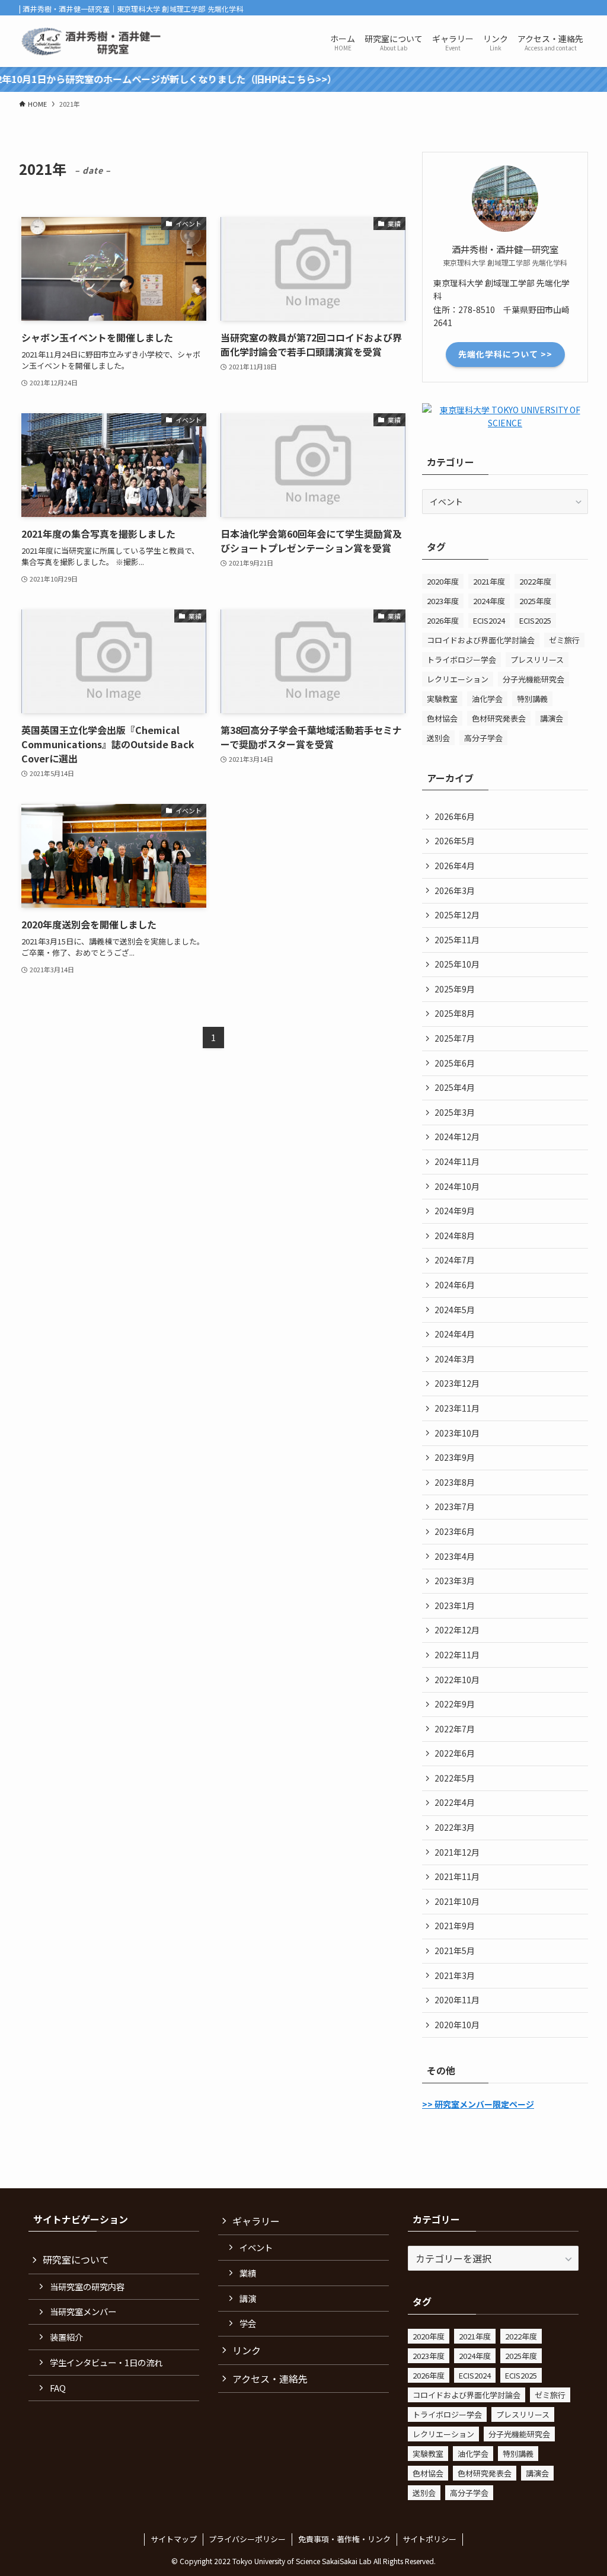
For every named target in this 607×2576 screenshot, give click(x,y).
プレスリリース (537, 660)
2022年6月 (455, 1753)
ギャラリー (256, 2221)
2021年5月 (455, 1951)
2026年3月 (455, 890)
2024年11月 (457, 1161)
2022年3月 (455, 1827)
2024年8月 (455, 1236)
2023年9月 (455, 1457)
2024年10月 (457, 1186)
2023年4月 (455, 1556)
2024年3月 (455, 1359)
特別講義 (532, 699)
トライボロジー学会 (461, 660)
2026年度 (443, 620)
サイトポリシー (429, 2539)
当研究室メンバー (83, 2311)
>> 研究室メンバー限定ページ (478, 2104)
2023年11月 (457, 1408)
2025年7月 (455, 1038)
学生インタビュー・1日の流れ (106, 2362)
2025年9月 (455, 989)
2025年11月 (457, 940)
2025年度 (535, 601)
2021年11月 (457, 1876)
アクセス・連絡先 (270, 2379)
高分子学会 (483, 738)
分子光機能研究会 (533, 679)
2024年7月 (455, 1260)
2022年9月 (455, 1704)
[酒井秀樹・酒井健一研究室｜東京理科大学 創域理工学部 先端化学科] (93, 41)
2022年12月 (457, 1630)
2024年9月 (455, 1211)
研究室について (76, 2259)
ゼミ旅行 (564, 640)
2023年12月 (457, 1383)
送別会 (438, 738)
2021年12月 (457, 1852)
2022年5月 (455, 1778)
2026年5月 (455, 841)
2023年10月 (457, 1433)
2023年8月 (455, 1482)
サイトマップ (174, 2539)
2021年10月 (457, 1901)
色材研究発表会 (499, 718)
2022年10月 (457, 1680)
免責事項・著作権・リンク (344, 2539)
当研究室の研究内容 (87, 2286)
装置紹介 (66, 2337)
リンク (247, 2350)
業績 (248, 2273)
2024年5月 (455, 1310)
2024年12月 (457, 1137)
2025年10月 (457, 964)
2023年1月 (455, 1605)
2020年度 (443, 581)
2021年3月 (455, 1975)
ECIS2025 (535, 620)
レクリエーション (458, 679)
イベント (256, 2247)
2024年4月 (455, 1334)
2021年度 (489, 581)
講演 (248, 2298)
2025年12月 (457, 915)
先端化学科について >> (505, 354)
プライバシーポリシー (247, 2539)
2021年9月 (455, 1926)
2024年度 (489, 601)
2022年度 (535, 581)
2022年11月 (457, 1655)
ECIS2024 (489, 620)
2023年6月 (455, 1531)
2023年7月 (455, 1506)
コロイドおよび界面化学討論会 (481, 640)
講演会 (552, 718)
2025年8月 (455, 1013)
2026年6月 (455, 816)
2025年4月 (455, 1087)
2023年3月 (455, 1581)
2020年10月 (457, 2025)
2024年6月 (455, 1285)
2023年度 (443, 601)
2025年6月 (455, 1063)
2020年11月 (457, 2000)
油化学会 (487, 699)
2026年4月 (455, 866)
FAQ (58, 2388)
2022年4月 (455, 1802)
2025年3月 (455, 1112)
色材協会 (442, 718)
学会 (248, 2323)
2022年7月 (455, 1729)
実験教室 (442, 699)
